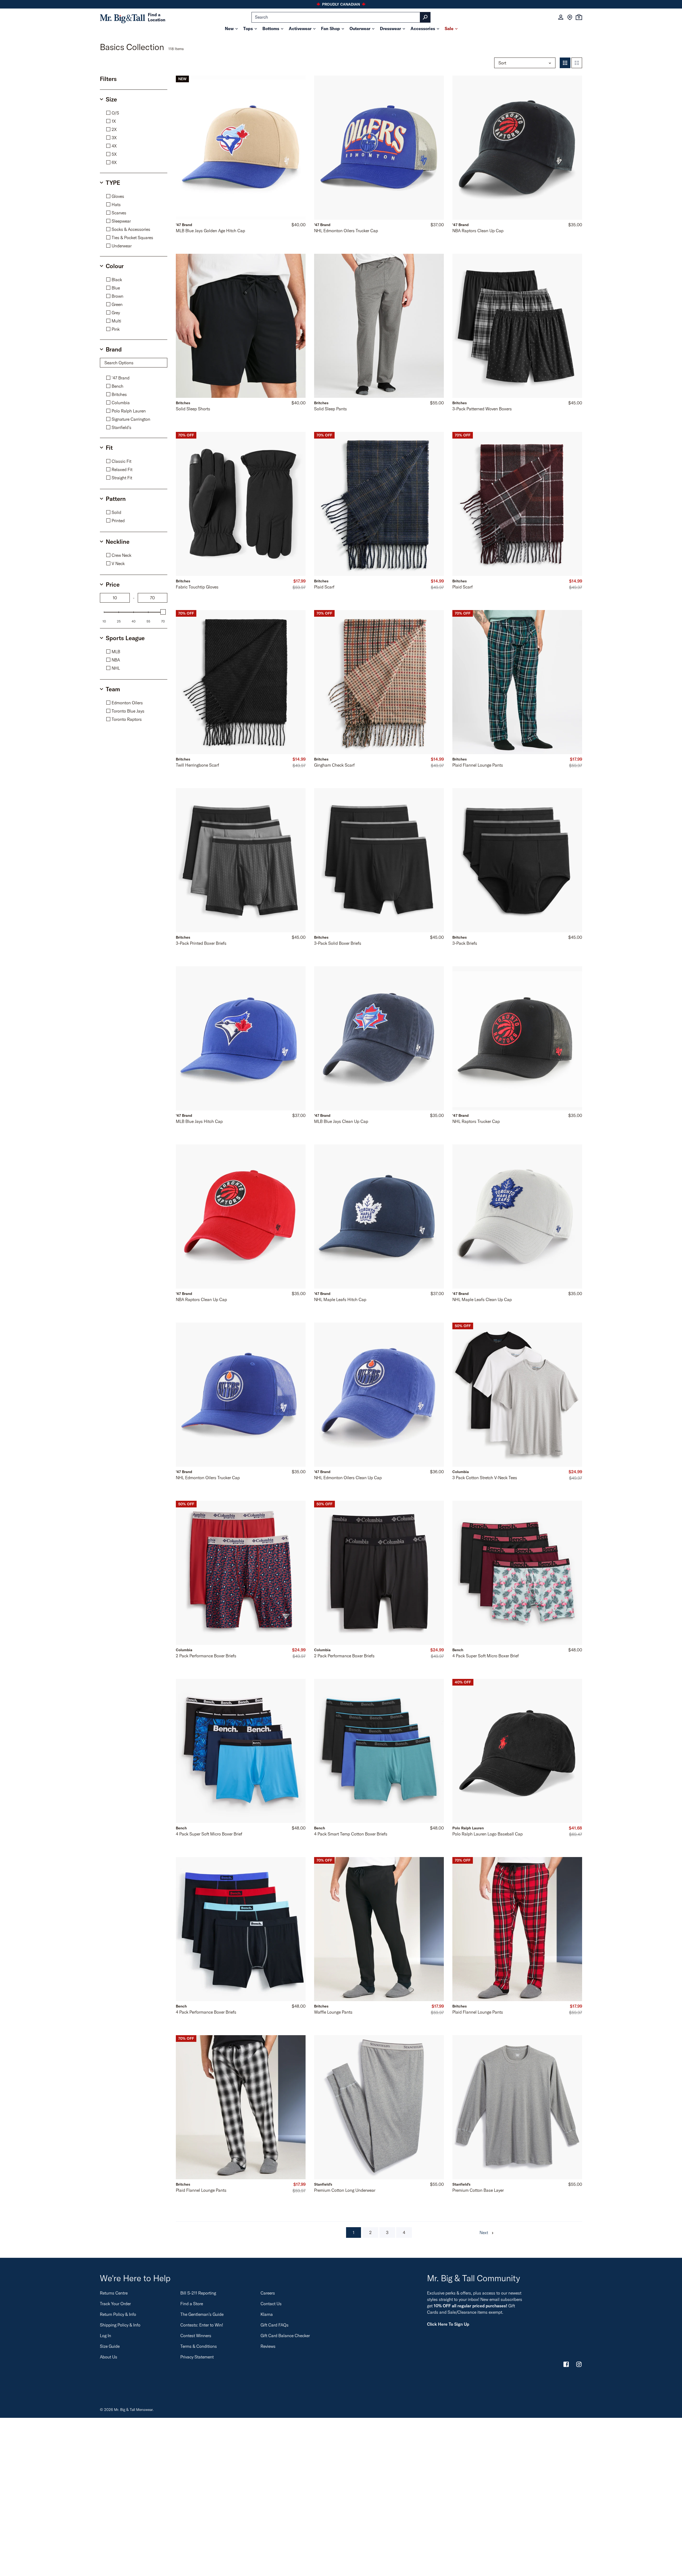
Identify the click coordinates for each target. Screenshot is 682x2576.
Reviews (268, 2346)
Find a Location (157, 17)
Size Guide (110, 2346)
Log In (105, 2336)
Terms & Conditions (199, 2346)
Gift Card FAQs (275, 2325)
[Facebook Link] (566, 2365)
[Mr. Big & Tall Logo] (123, 17)
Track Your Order (115, 2304)
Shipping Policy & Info (120, 2325)
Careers (268, 2293)
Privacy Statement (197, 2357)
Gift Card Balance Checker (285, 2336)
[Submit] (425, 17)
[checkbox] (135, 113)
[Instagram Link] (579, 2365)
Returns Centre (114, 2293)
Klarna (267, 2314)
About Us (109, 2357)
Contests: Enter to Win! (202, 2325)
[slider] (163, 612)
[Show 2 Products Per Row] (577, 63)
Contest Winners (196, 2336)
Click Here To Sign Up (448, 2324)
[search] (341, 17)
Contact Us (271, 2304)
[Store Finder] (570, 17)
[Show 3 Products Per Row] (565, 63)
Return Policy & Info (118, 2314)
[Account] (561, 17)
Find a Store (192, 2304)
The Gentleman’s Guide (202, 2314)
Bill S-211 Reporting (198, 2293)
